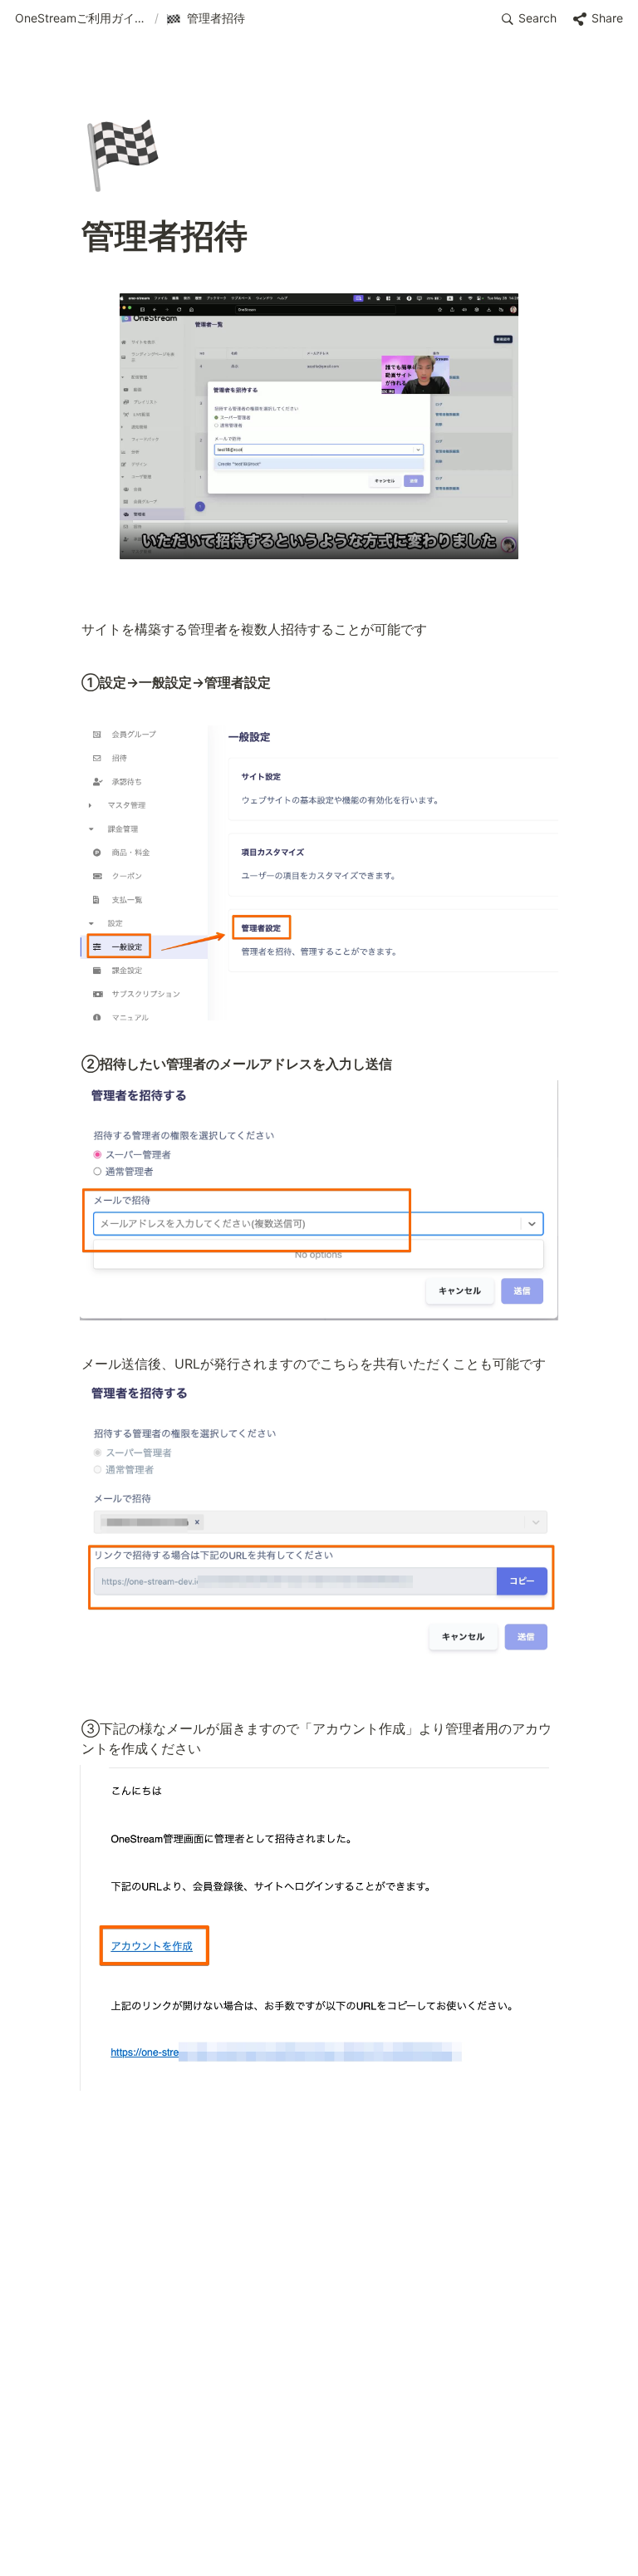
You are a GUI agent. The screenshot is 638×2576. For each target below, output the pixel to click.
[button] (81, 19)
